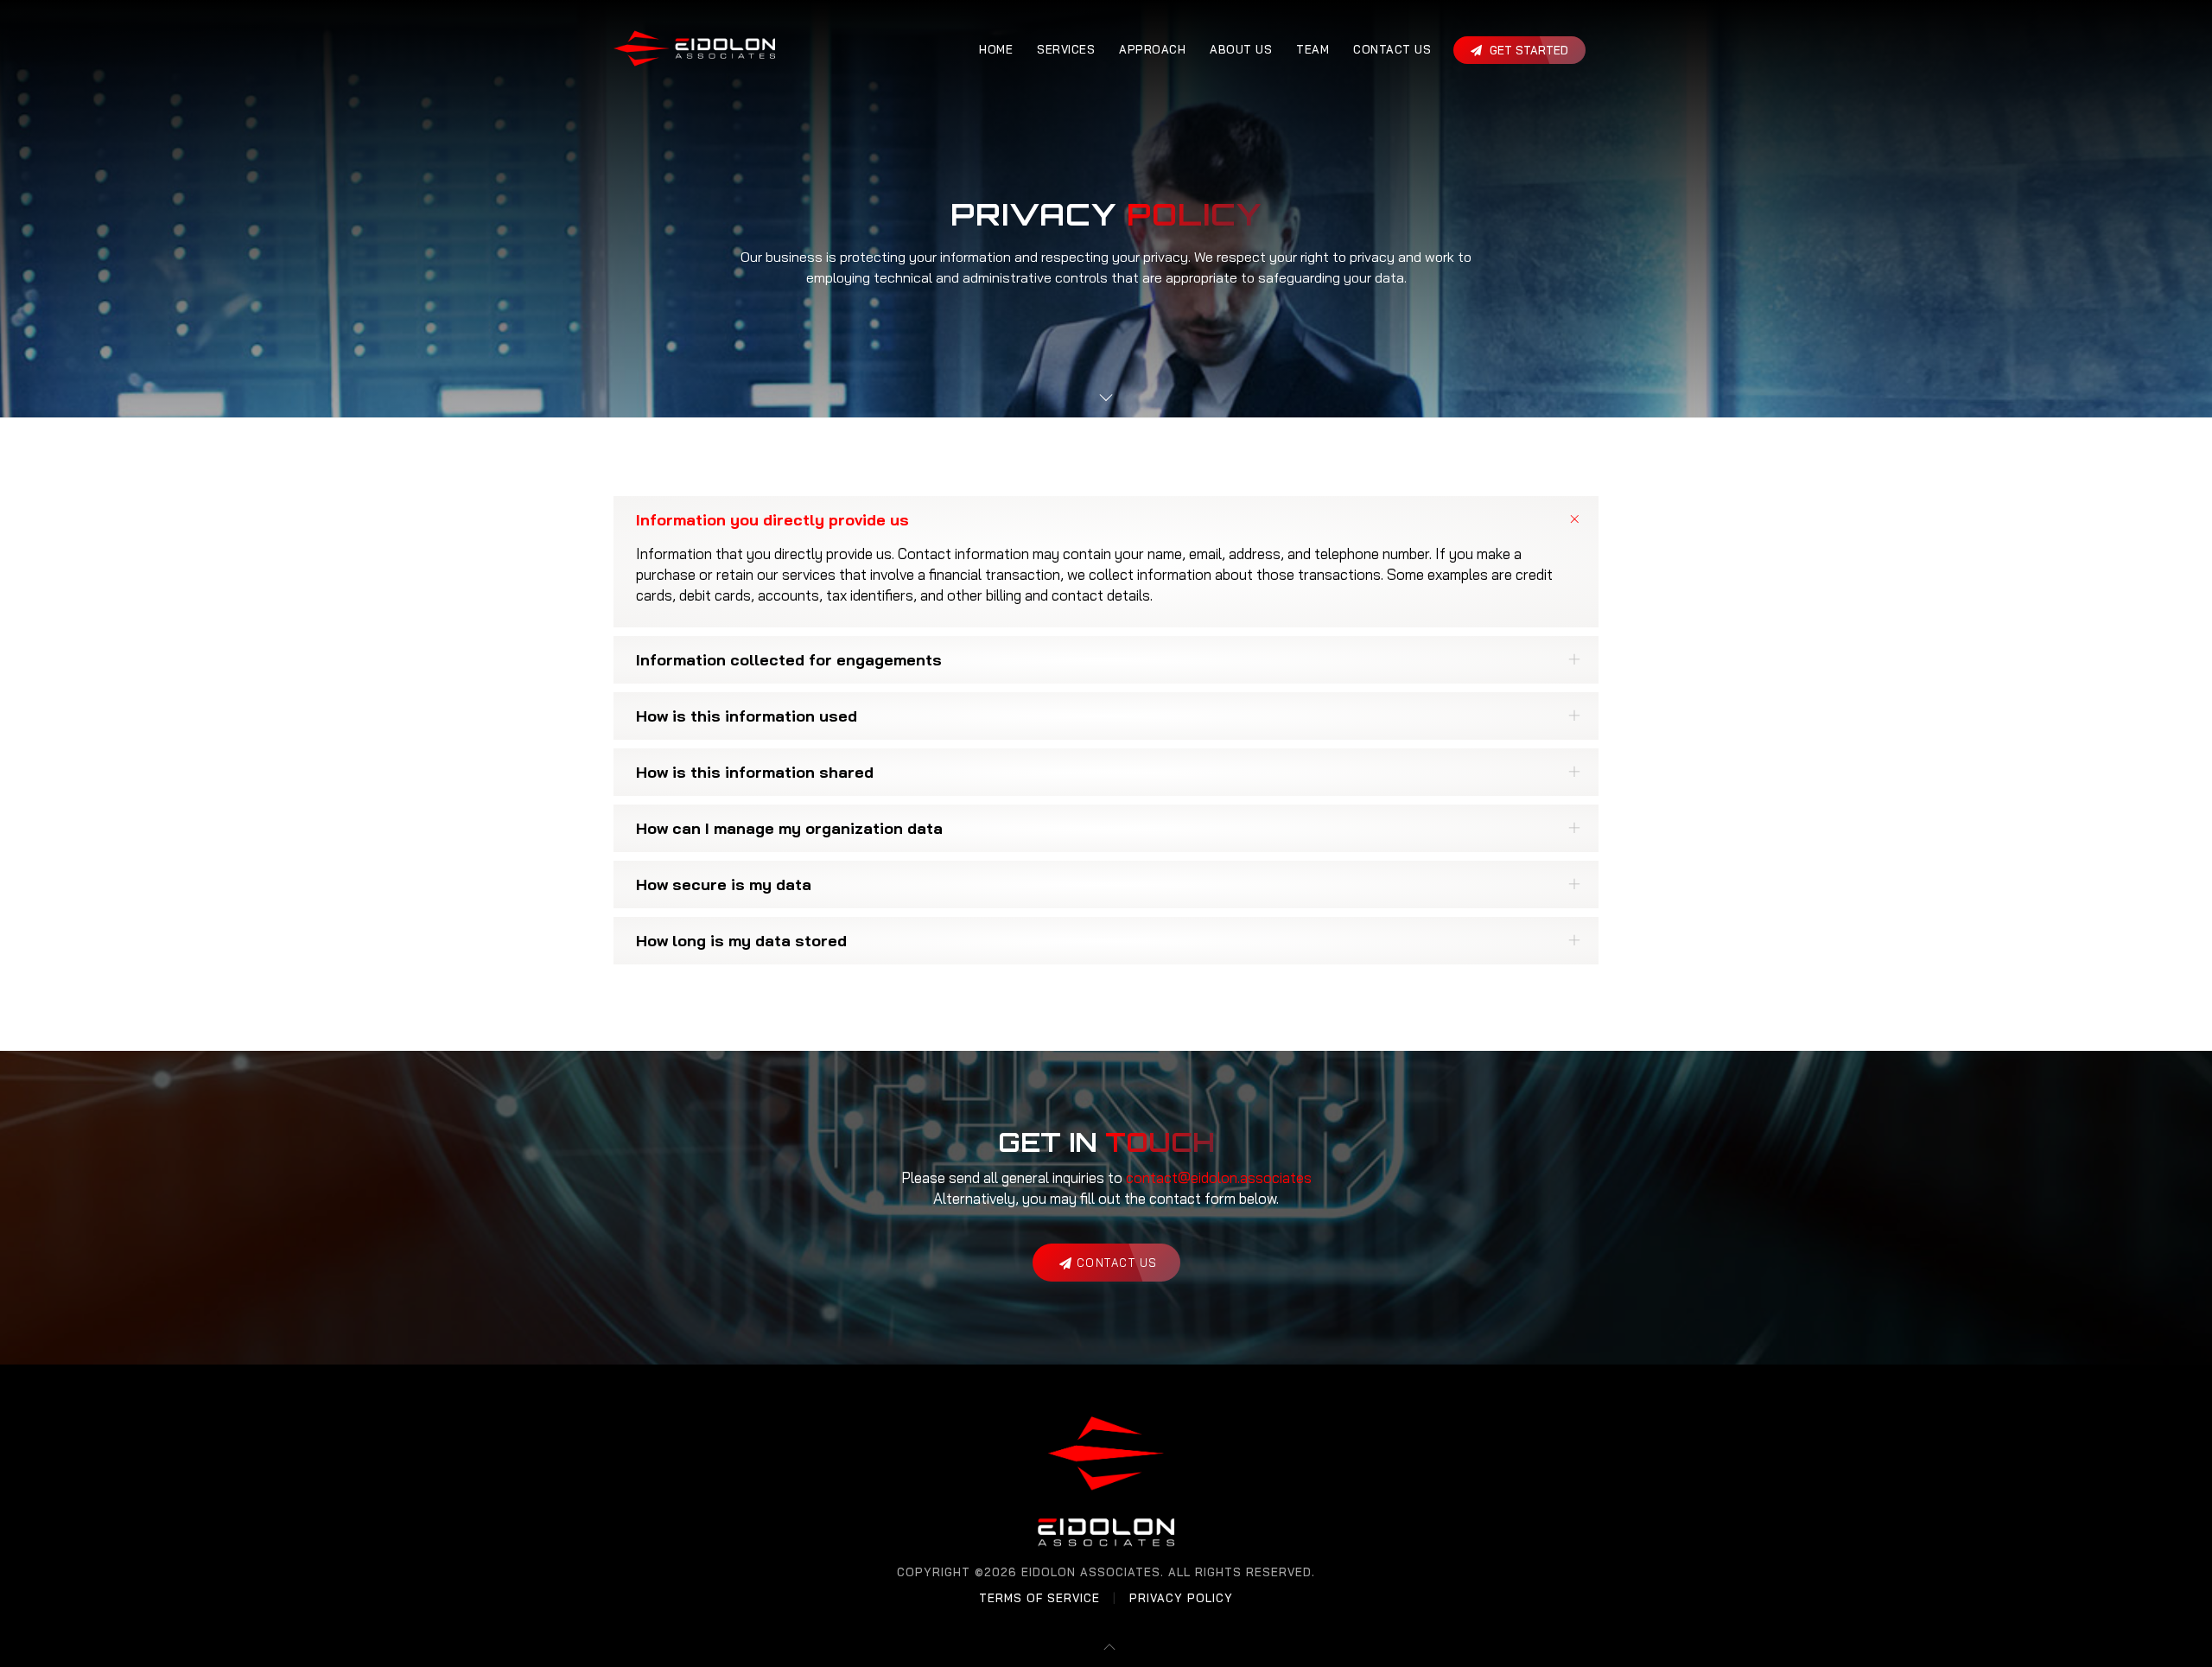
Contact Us (1392, 49)
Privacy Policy (1181, 1598)
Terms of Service (1039, 1598)
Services (1066, 49)
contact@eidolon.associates (1219, 1177)
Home (996, 49)
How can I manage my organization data (789, 828)
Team (1313, 49)
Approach (1152, 49)
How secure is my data (724, 884)
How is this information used (747, 716)
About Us (1241, 49)
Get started (1527, 50)
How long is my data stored (741, 941)
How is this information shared (755, 772)
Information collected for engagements (789, 660)
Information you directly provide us (772, 520)
